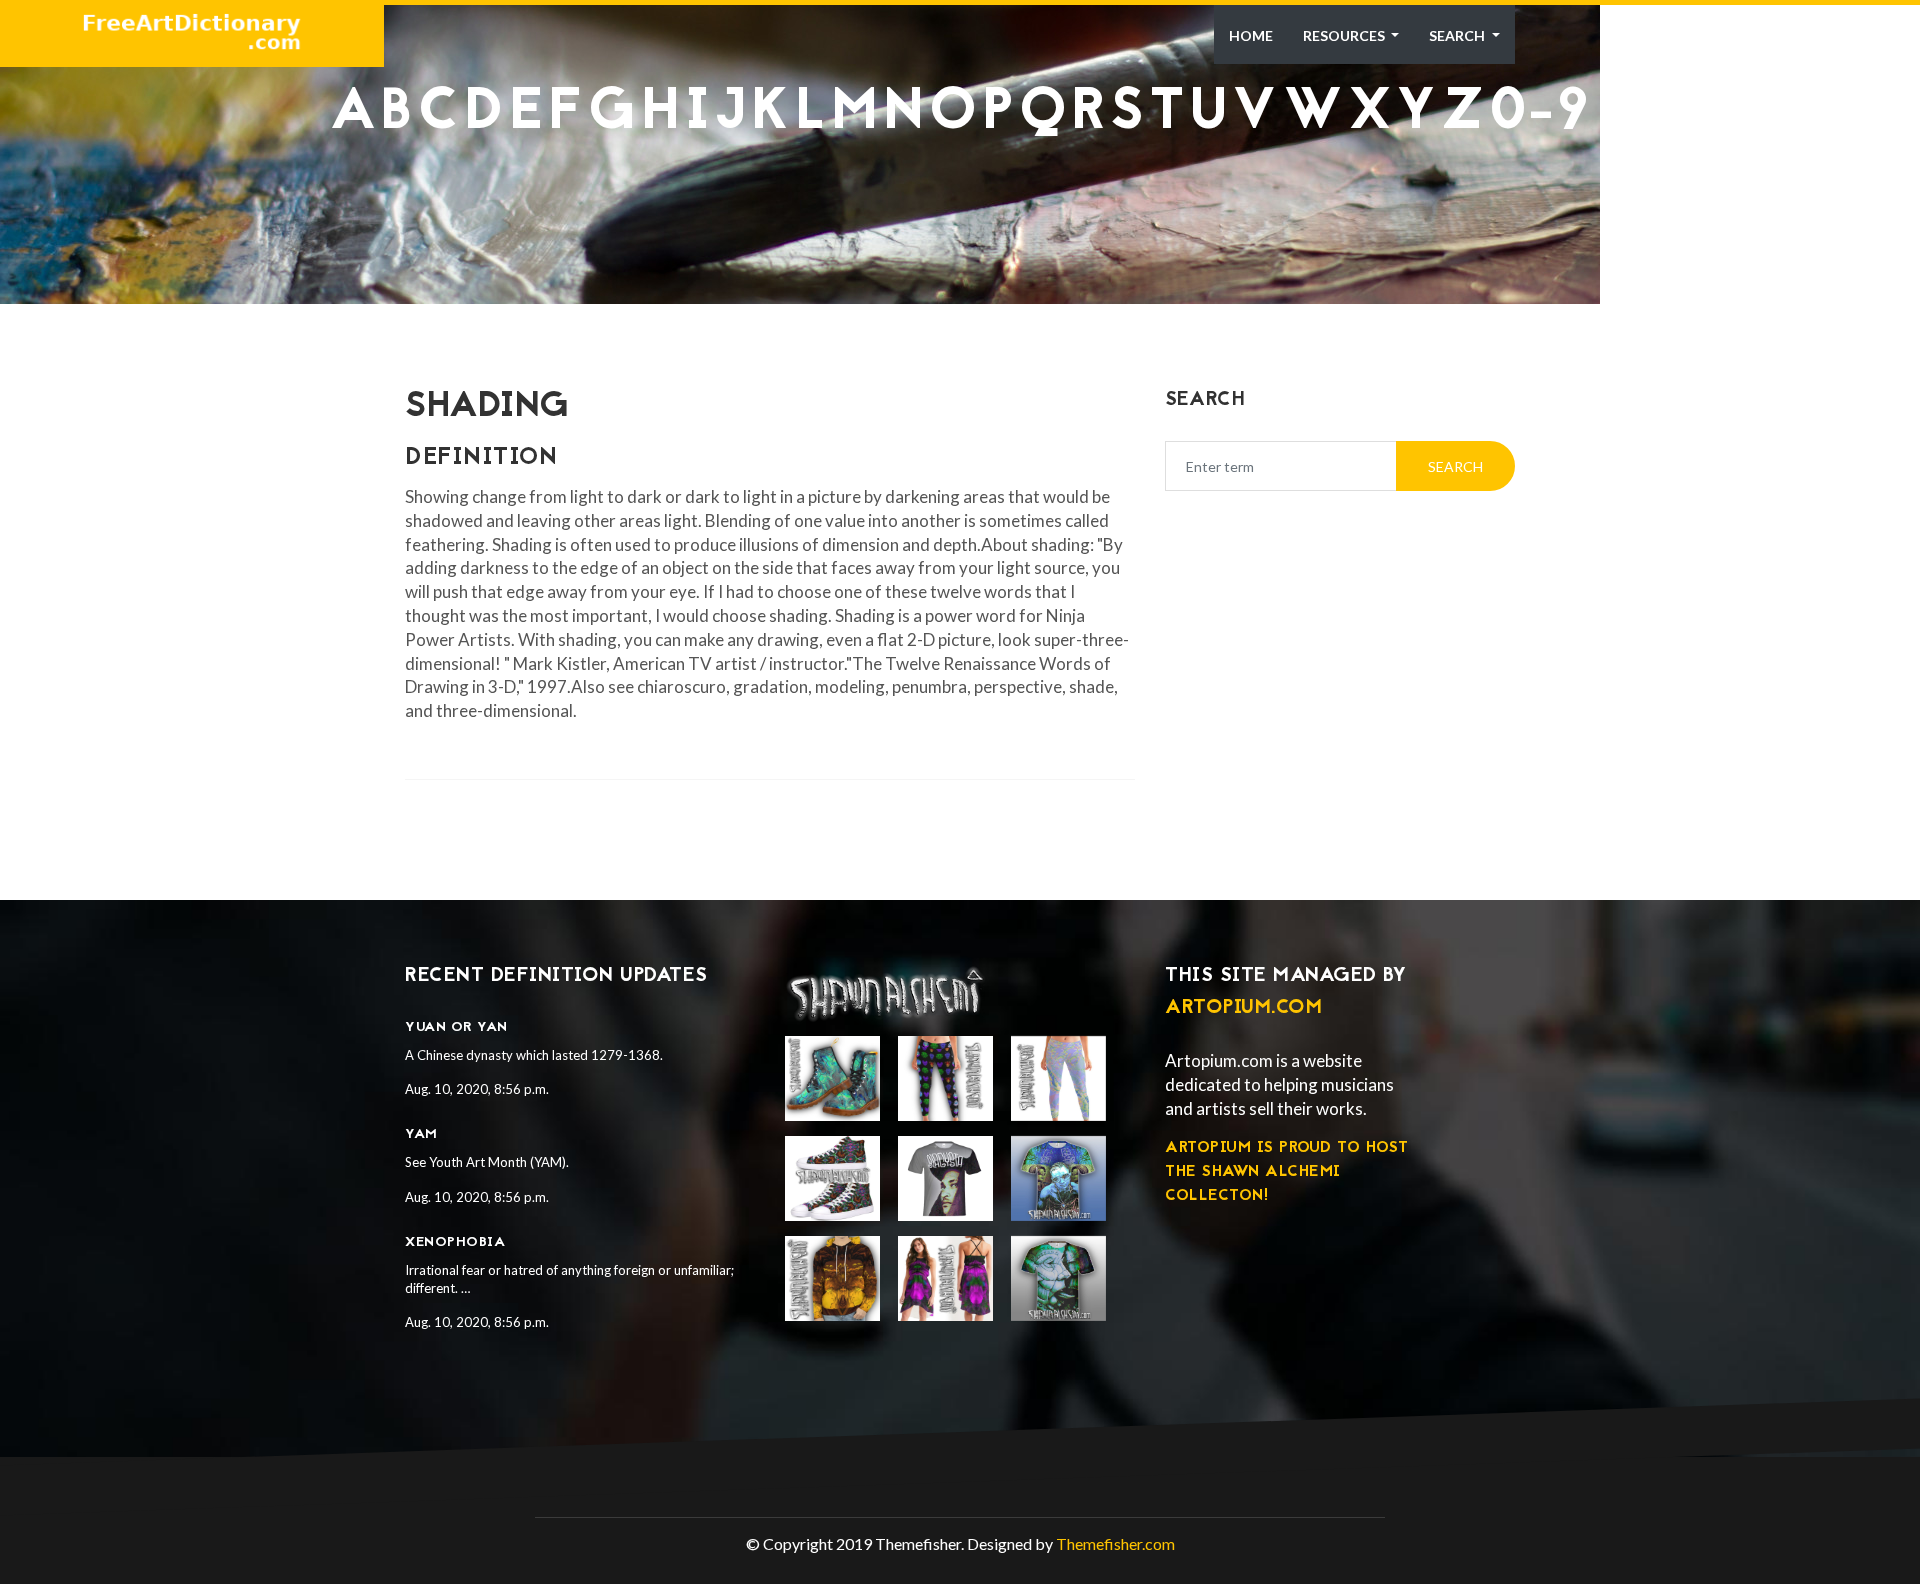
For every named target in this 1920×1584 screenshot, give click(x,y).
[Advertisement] (960, 190)
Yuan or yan (456, 1027)
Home (1251, 35)
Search (1458, 35)
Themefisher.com (1115, 1543)
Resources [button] (1345, 35)
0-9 (1540, 114)
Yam (421, 1134)
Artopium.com (1243, 1008)
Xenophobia (455, 1242)
